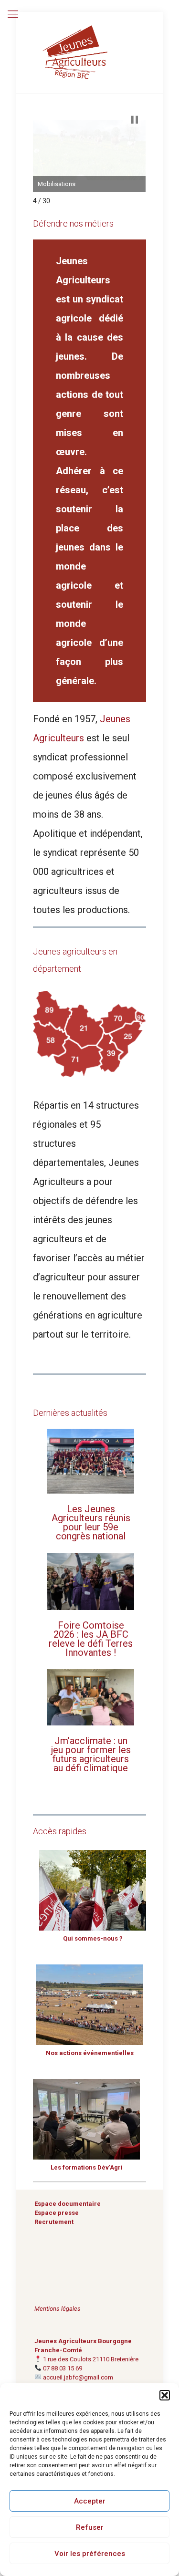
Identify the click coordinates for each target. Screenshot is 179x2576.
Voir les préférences (90, 2554)
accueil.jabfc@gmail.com (78, 2377)
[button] (165, 2395)
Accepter (90, 2501)
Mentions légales (58, 2309)
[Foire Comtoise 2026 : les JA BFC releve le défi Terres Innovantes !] (90, 1582)
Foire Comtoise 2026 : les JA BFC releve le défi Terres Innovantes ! (91, 1639)
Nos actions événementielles (90, 2053)
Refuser (90, 2527)
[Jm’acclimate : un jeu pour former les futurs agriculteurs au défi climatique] (90, 1698)
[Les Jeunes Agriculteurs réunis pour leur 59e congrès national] (90, 1462)
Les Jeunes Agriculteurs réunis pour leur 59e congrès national (91, 1522)
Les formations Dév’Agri (87, 2167)
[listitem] (52, 1011)
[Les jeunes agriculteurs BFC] (90, 52)
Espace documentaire (68, 2204)
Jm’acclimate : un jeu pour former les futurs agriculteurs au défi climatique (91, 1754)
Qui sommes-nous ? (93, 1938)
